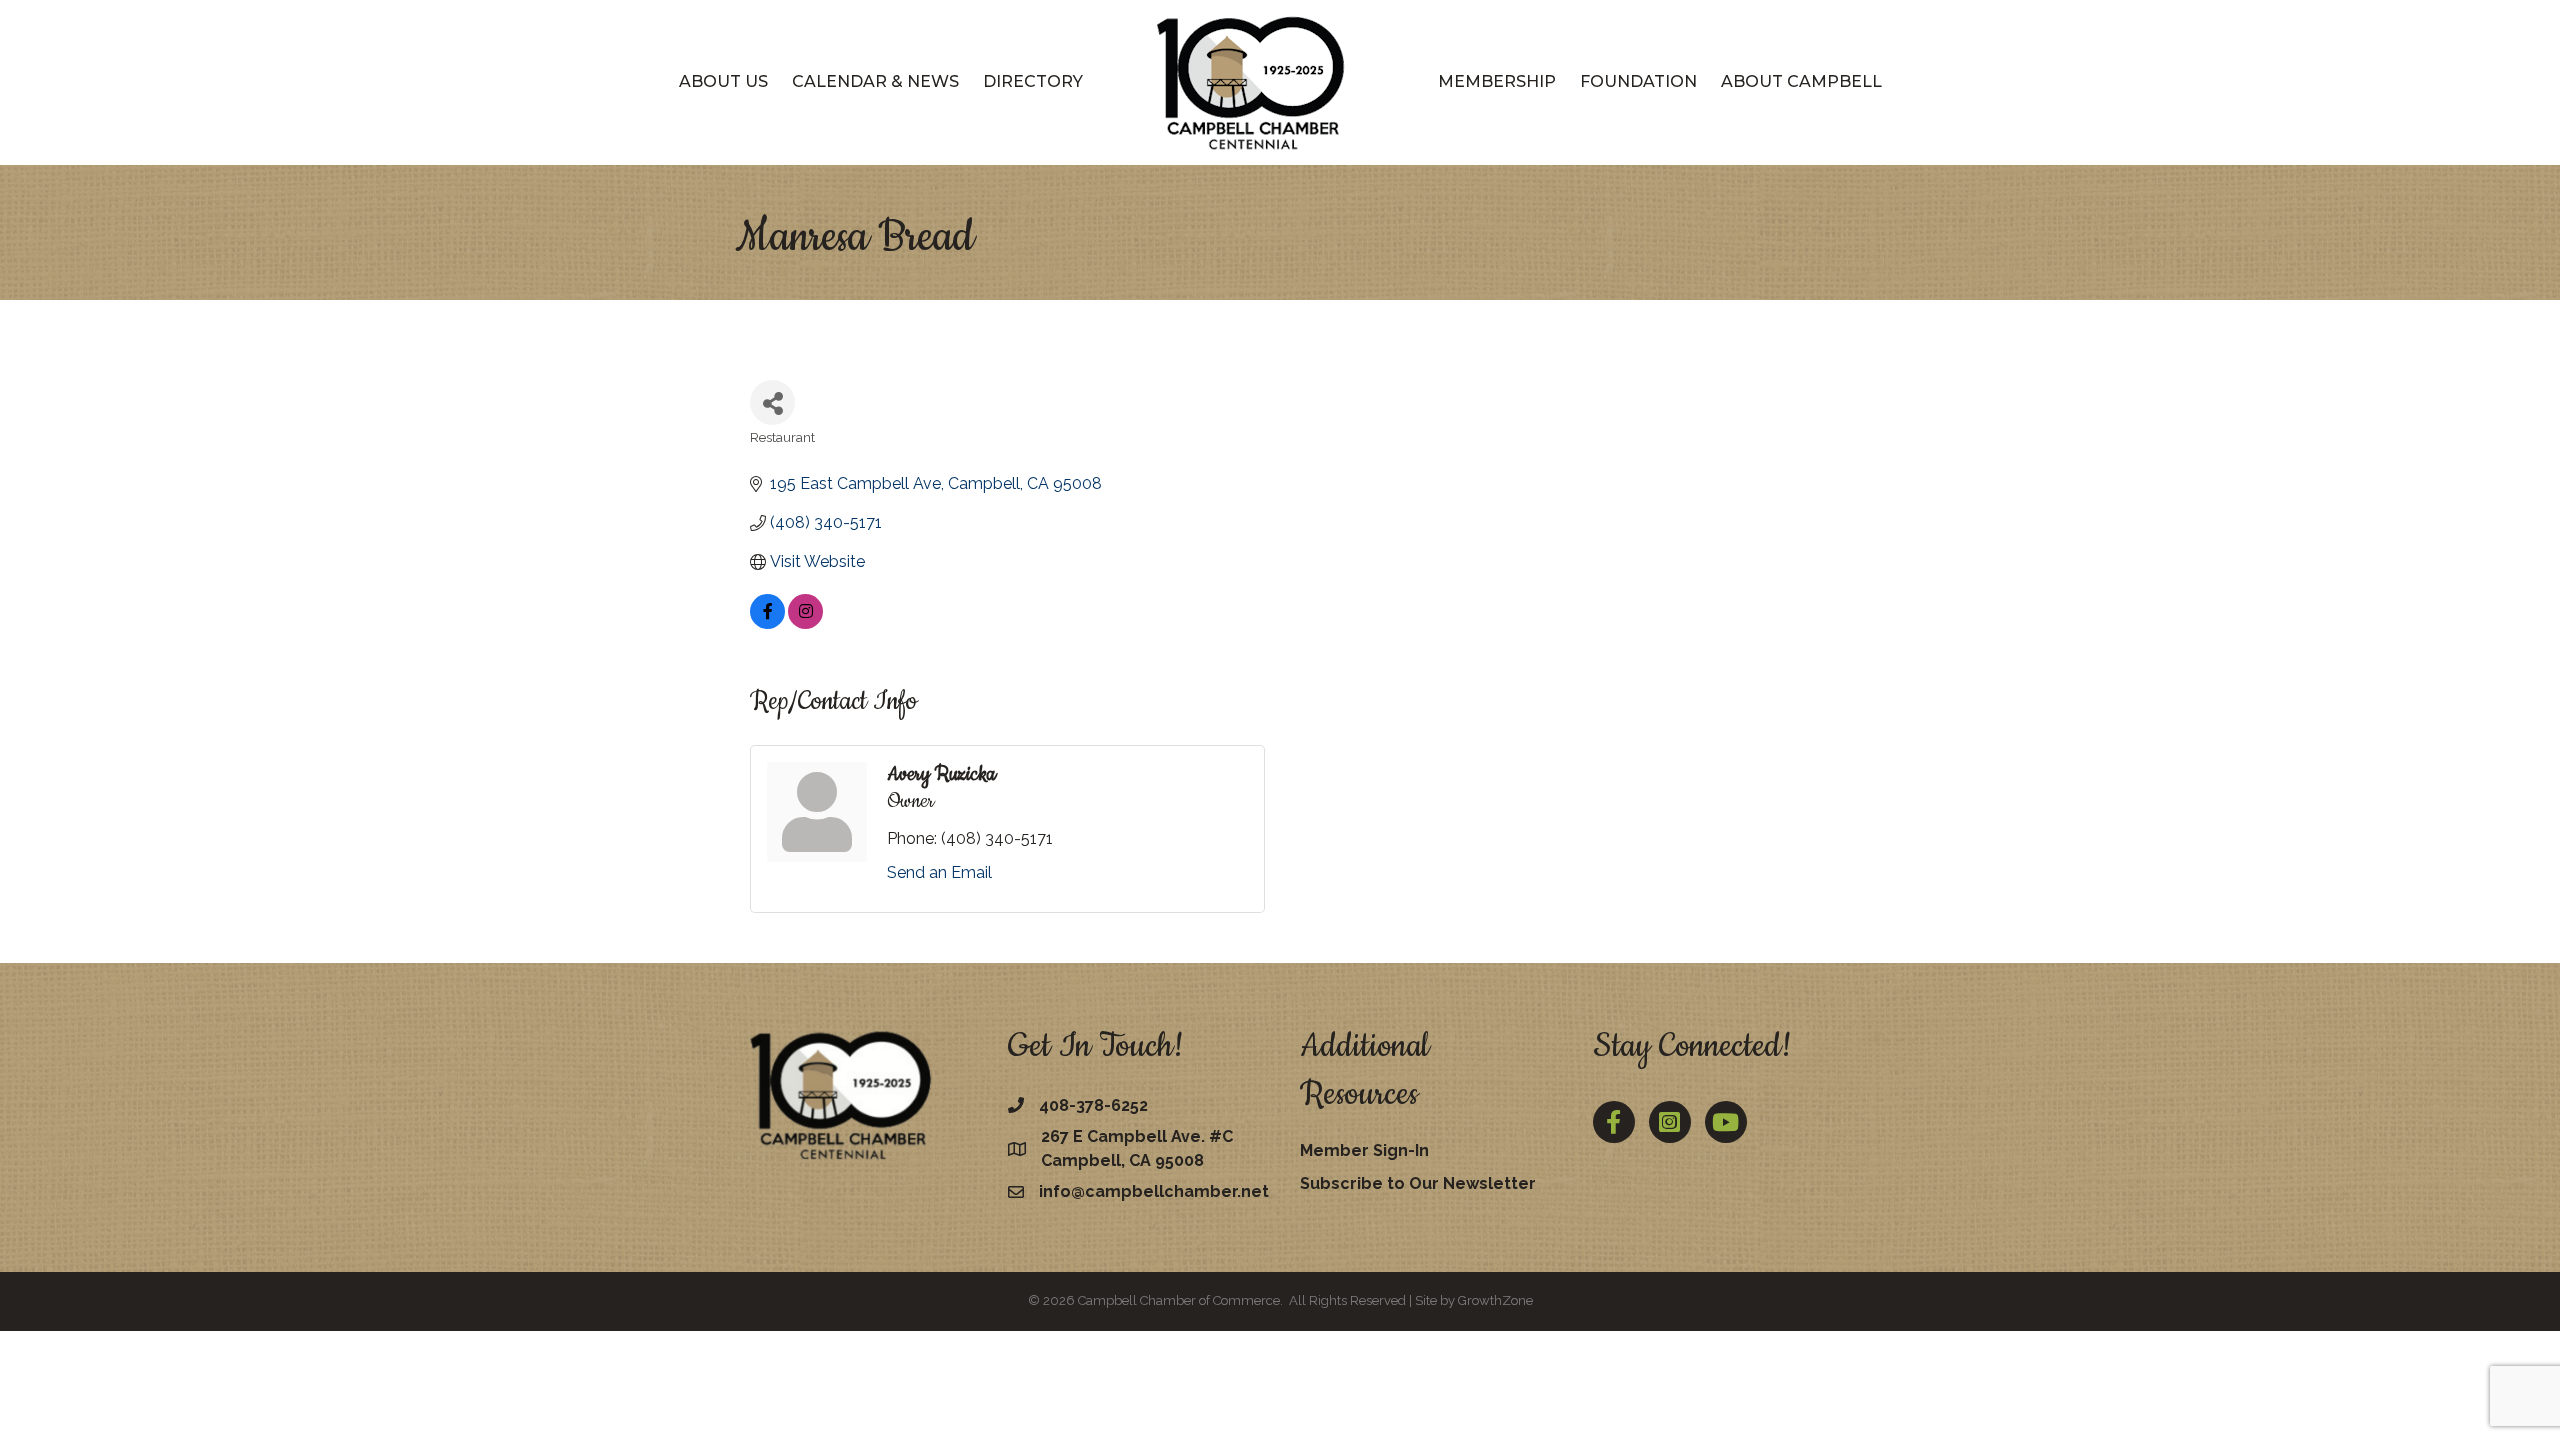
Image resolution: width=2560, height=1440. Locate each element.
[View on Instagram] (805, 623)
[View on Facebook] (767, 623)
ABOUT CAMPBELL (1801, 81)
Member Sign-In (1364, 1150)
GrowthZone (1495, 1300)
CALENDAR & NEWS (875, 81)
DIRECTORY (1033, 81)
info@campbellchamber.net (1154, 1191)
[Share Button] (772, 402)
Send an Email (939, 872)
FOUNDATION (1638, 81)
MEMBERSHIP (1497, 81)
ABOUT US (723, 81)
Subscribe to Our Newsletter (1418, 1183)
